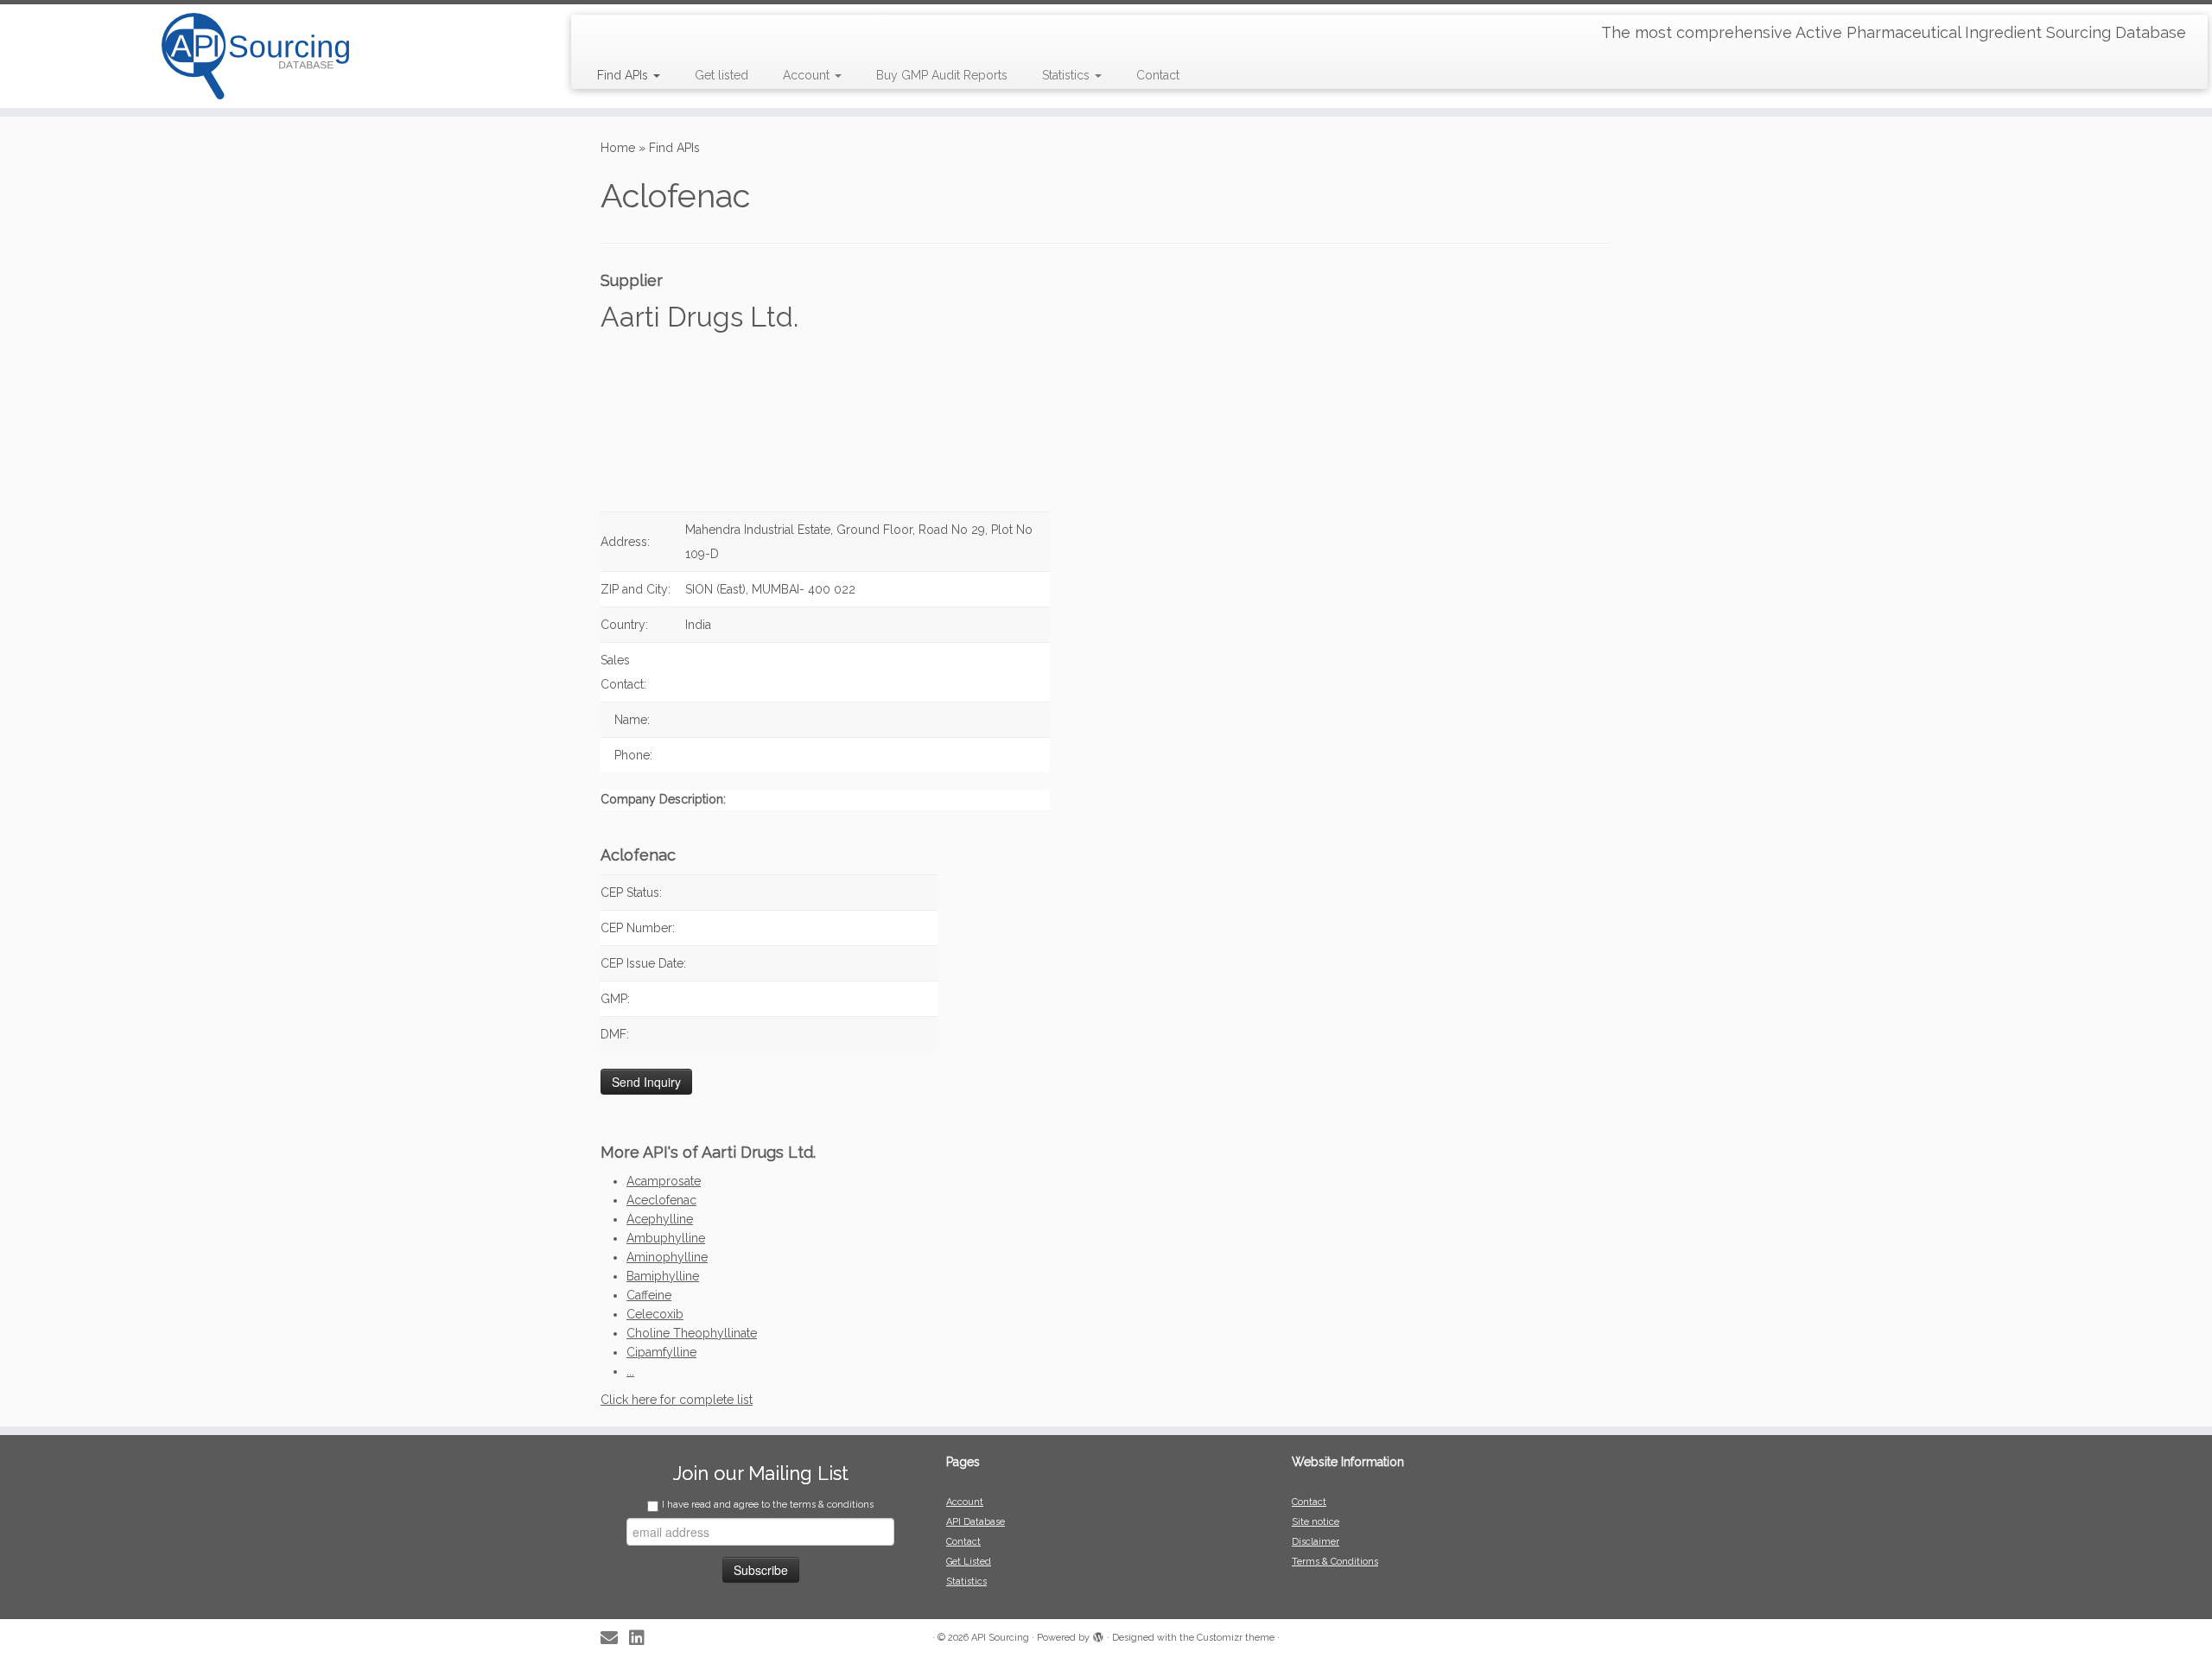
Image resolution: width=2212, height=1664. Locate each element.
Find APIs (624, 75)
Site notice (1316, 1522)
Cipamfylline (661, 1352)
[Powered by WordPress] (1098, 1635)
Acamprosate (664, 1181)
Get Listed (969, 1562)
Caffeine (649, 1295)
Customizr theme (1236, 1638)
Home (618, 148)
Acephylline (660, 1219)
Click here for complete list (677, 1400)
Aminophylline (667, 1257)
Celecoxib (655, 1314)
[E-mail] (615, 1639)
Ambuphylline (666, 1238)
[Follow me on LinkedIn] (642, 1639)
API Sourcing (1000, 1638)
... (630, 1371)
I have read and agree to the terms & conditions (768, 1505)
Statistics (1068, 75)
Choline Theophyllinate (692, 1333)
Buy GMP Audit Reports (942, 75)
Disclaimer (1316, 1542)
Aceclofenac (661, 1200)
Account (808, 75)
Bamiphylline (663, 1276)
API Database (976, 1522)
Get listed (721, 75)
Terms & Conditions (1335, 1562)
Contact (1158, 75)
